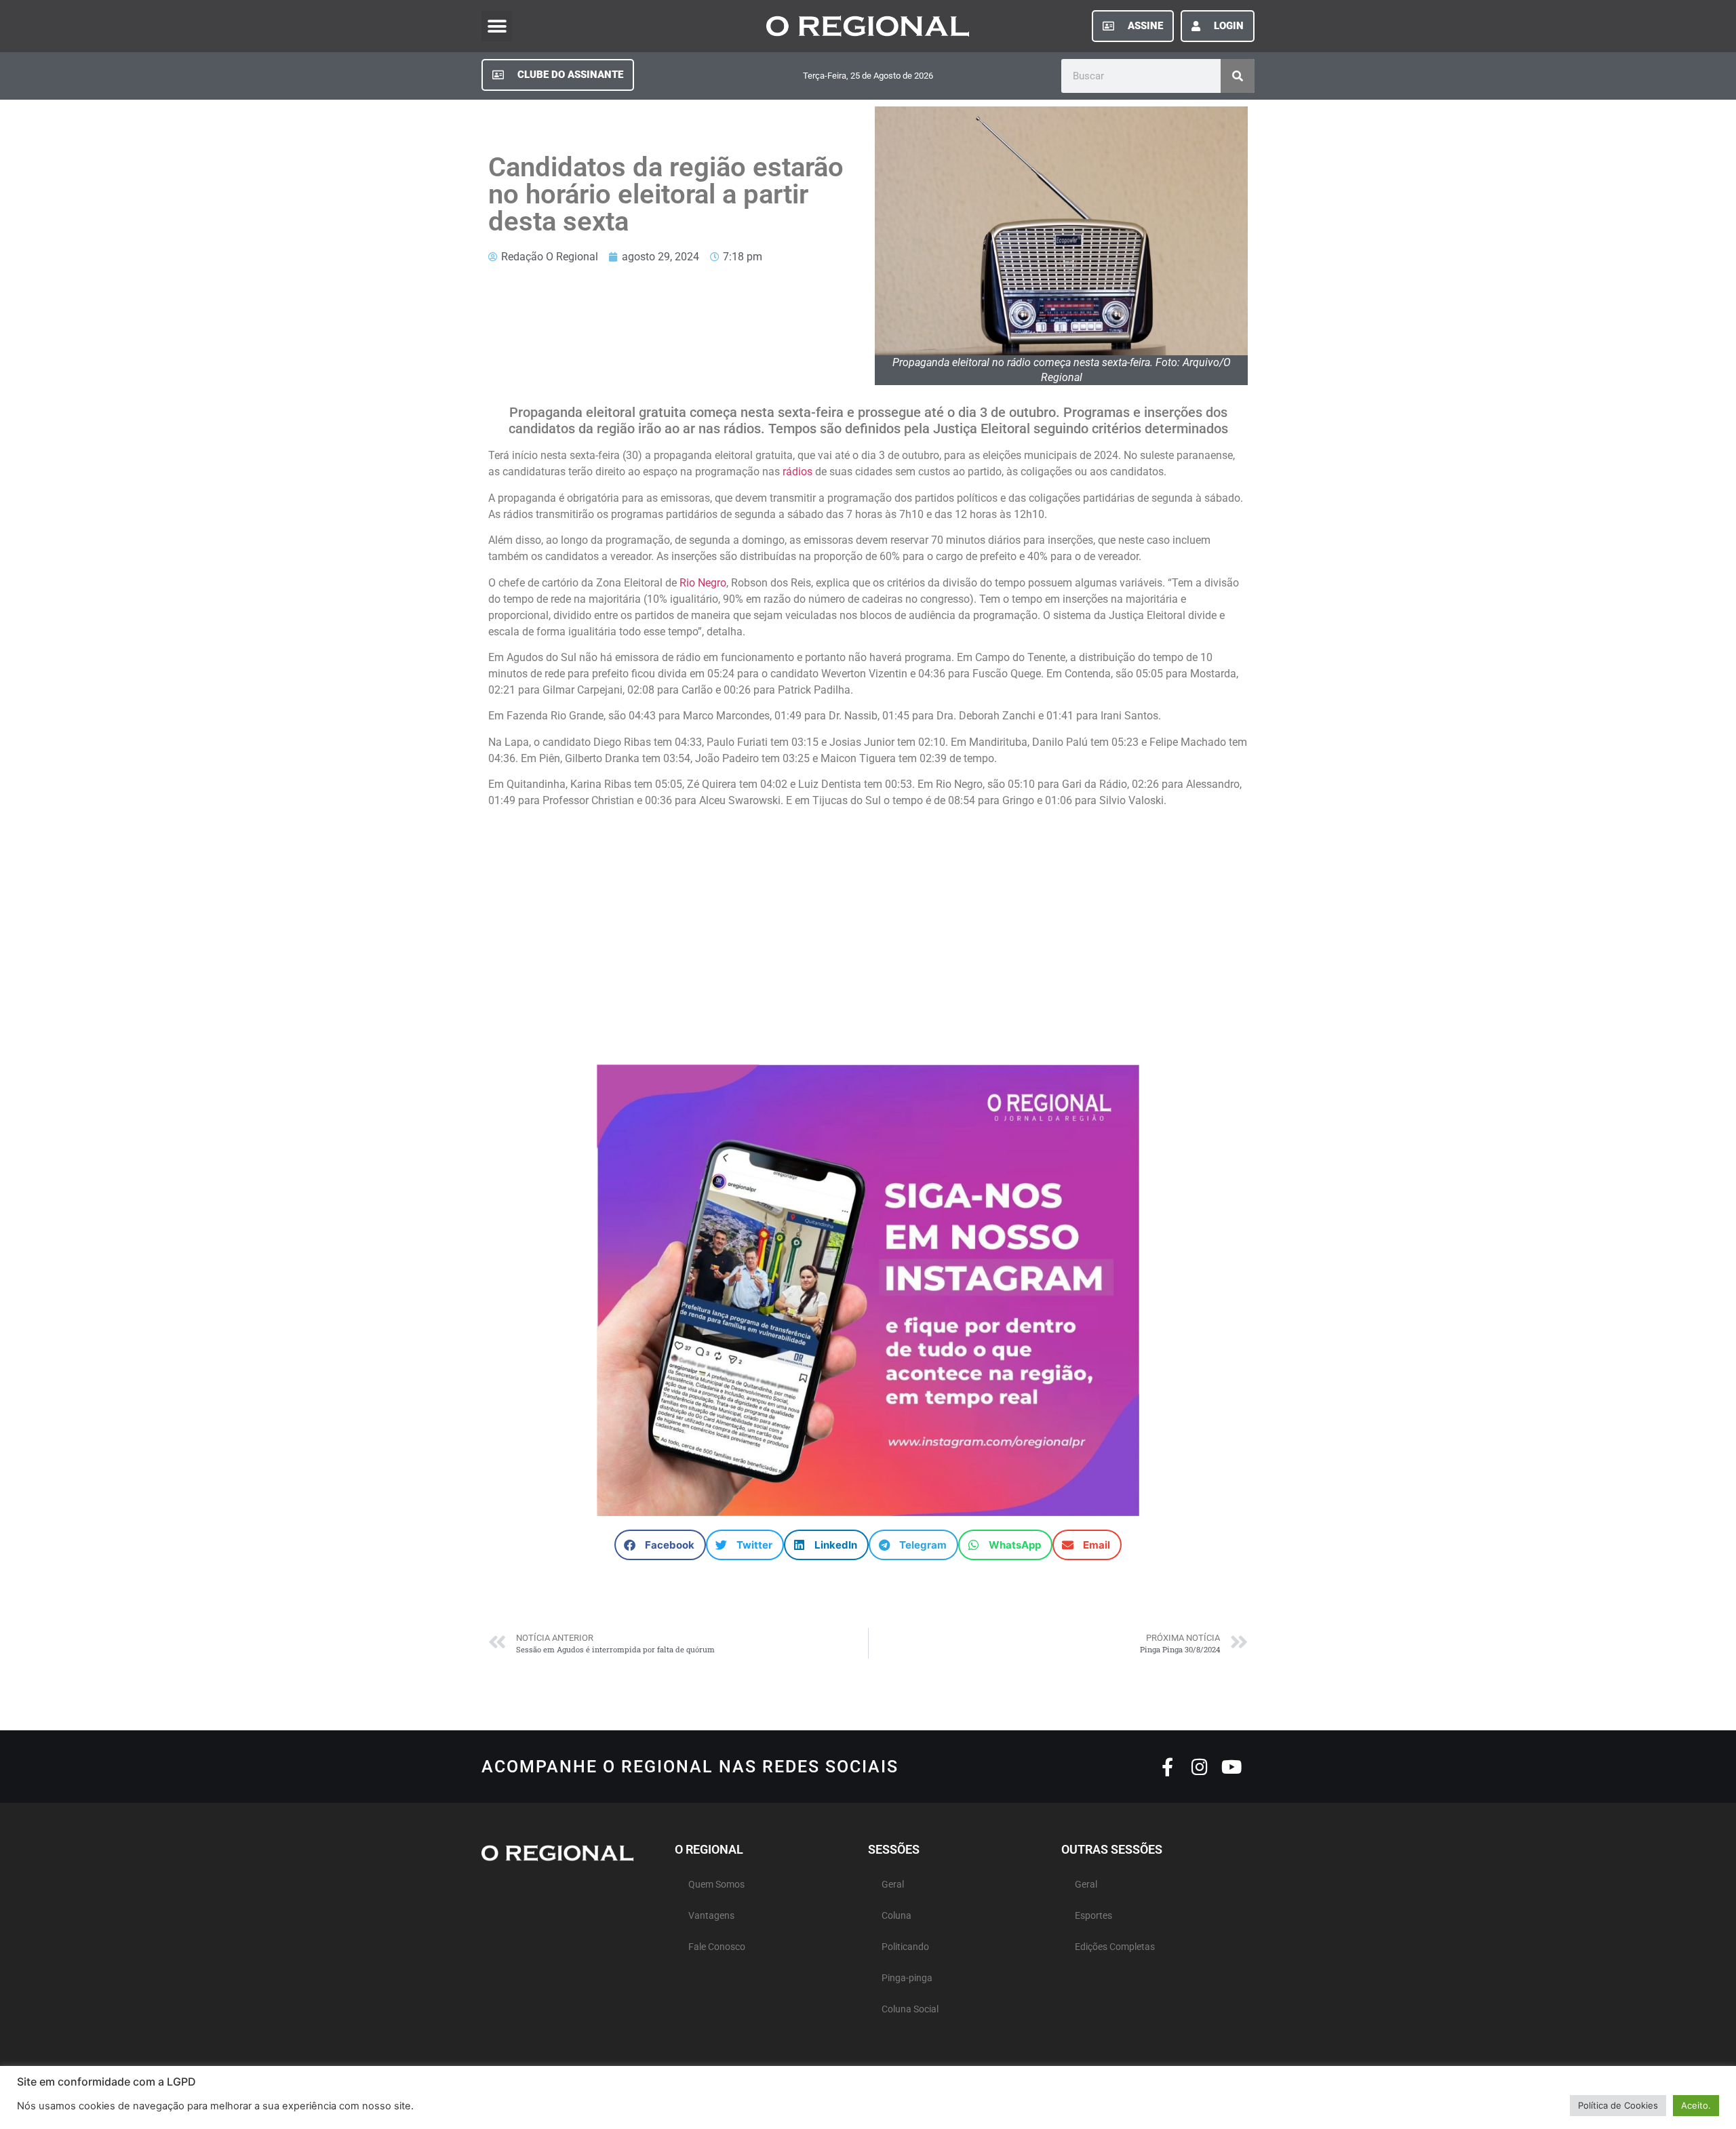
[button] (497, 26)
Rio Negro (703, 583)
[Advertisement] (868, 930)
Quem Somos (716, 1885)
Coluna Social (910, 2009)
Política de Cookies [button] (1618, 2105)
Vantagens (711, 1916)
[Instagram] (1199, 1767)
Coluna (896, 1916)
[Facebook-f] (1167, 1767)
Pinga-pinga (907, 1978)
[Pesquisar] (1238, 76)
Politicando (905, 1947)
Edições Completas (1115, 1947)
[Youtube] (1231, 1767)
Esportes (1093, 1916)
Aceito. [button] (1696, 2105)
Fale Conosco (717, 1947)
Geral (893, 1885)
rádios (797, 472)
